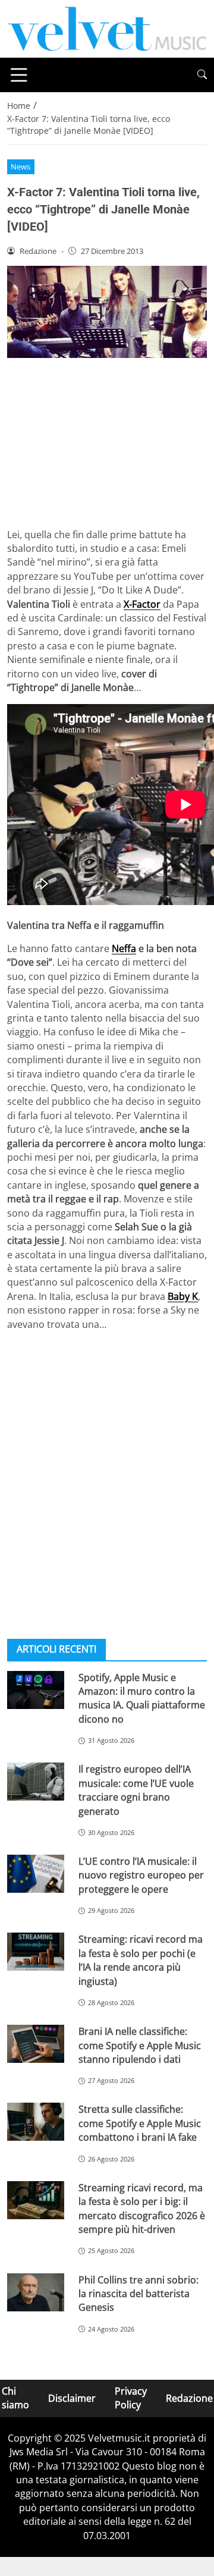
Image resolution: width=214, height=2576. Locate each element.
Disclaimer (72, 2398)
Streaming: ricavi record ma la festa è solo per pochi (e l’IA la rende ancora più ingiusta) (141, 1960)
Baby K (183, 1296)
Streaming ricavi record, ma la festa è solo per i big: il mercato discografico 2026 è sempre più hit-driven (142, 2209)
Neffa (124, 948)
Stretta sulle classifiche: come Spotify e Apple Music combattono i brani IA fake (140, 2123)
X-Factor (142, 604)
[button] (202, 75)
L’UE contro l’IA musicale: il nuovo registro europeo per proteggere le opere (141, 1875)
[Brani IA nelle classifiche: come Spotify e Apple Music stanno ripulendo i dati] (36, 2044)
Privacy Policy (131, 2398)
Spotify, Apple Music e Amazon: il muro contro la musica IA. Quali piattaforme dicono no (142, 1698)
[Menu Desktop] (19, 75)
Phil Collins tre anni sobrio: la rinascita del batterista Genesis (139, 2294)
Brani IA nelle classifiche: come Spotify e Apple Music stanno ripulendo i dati (140, 2045)
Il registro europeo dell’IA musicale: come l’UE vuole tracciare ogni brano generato (136, 1790)
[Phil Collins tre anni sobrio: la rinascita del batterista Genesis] (36, 2292)
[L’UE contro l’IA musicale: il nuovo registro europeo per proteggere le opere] (36, 1874)
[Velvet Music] (107, 28)
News (21, 167)
